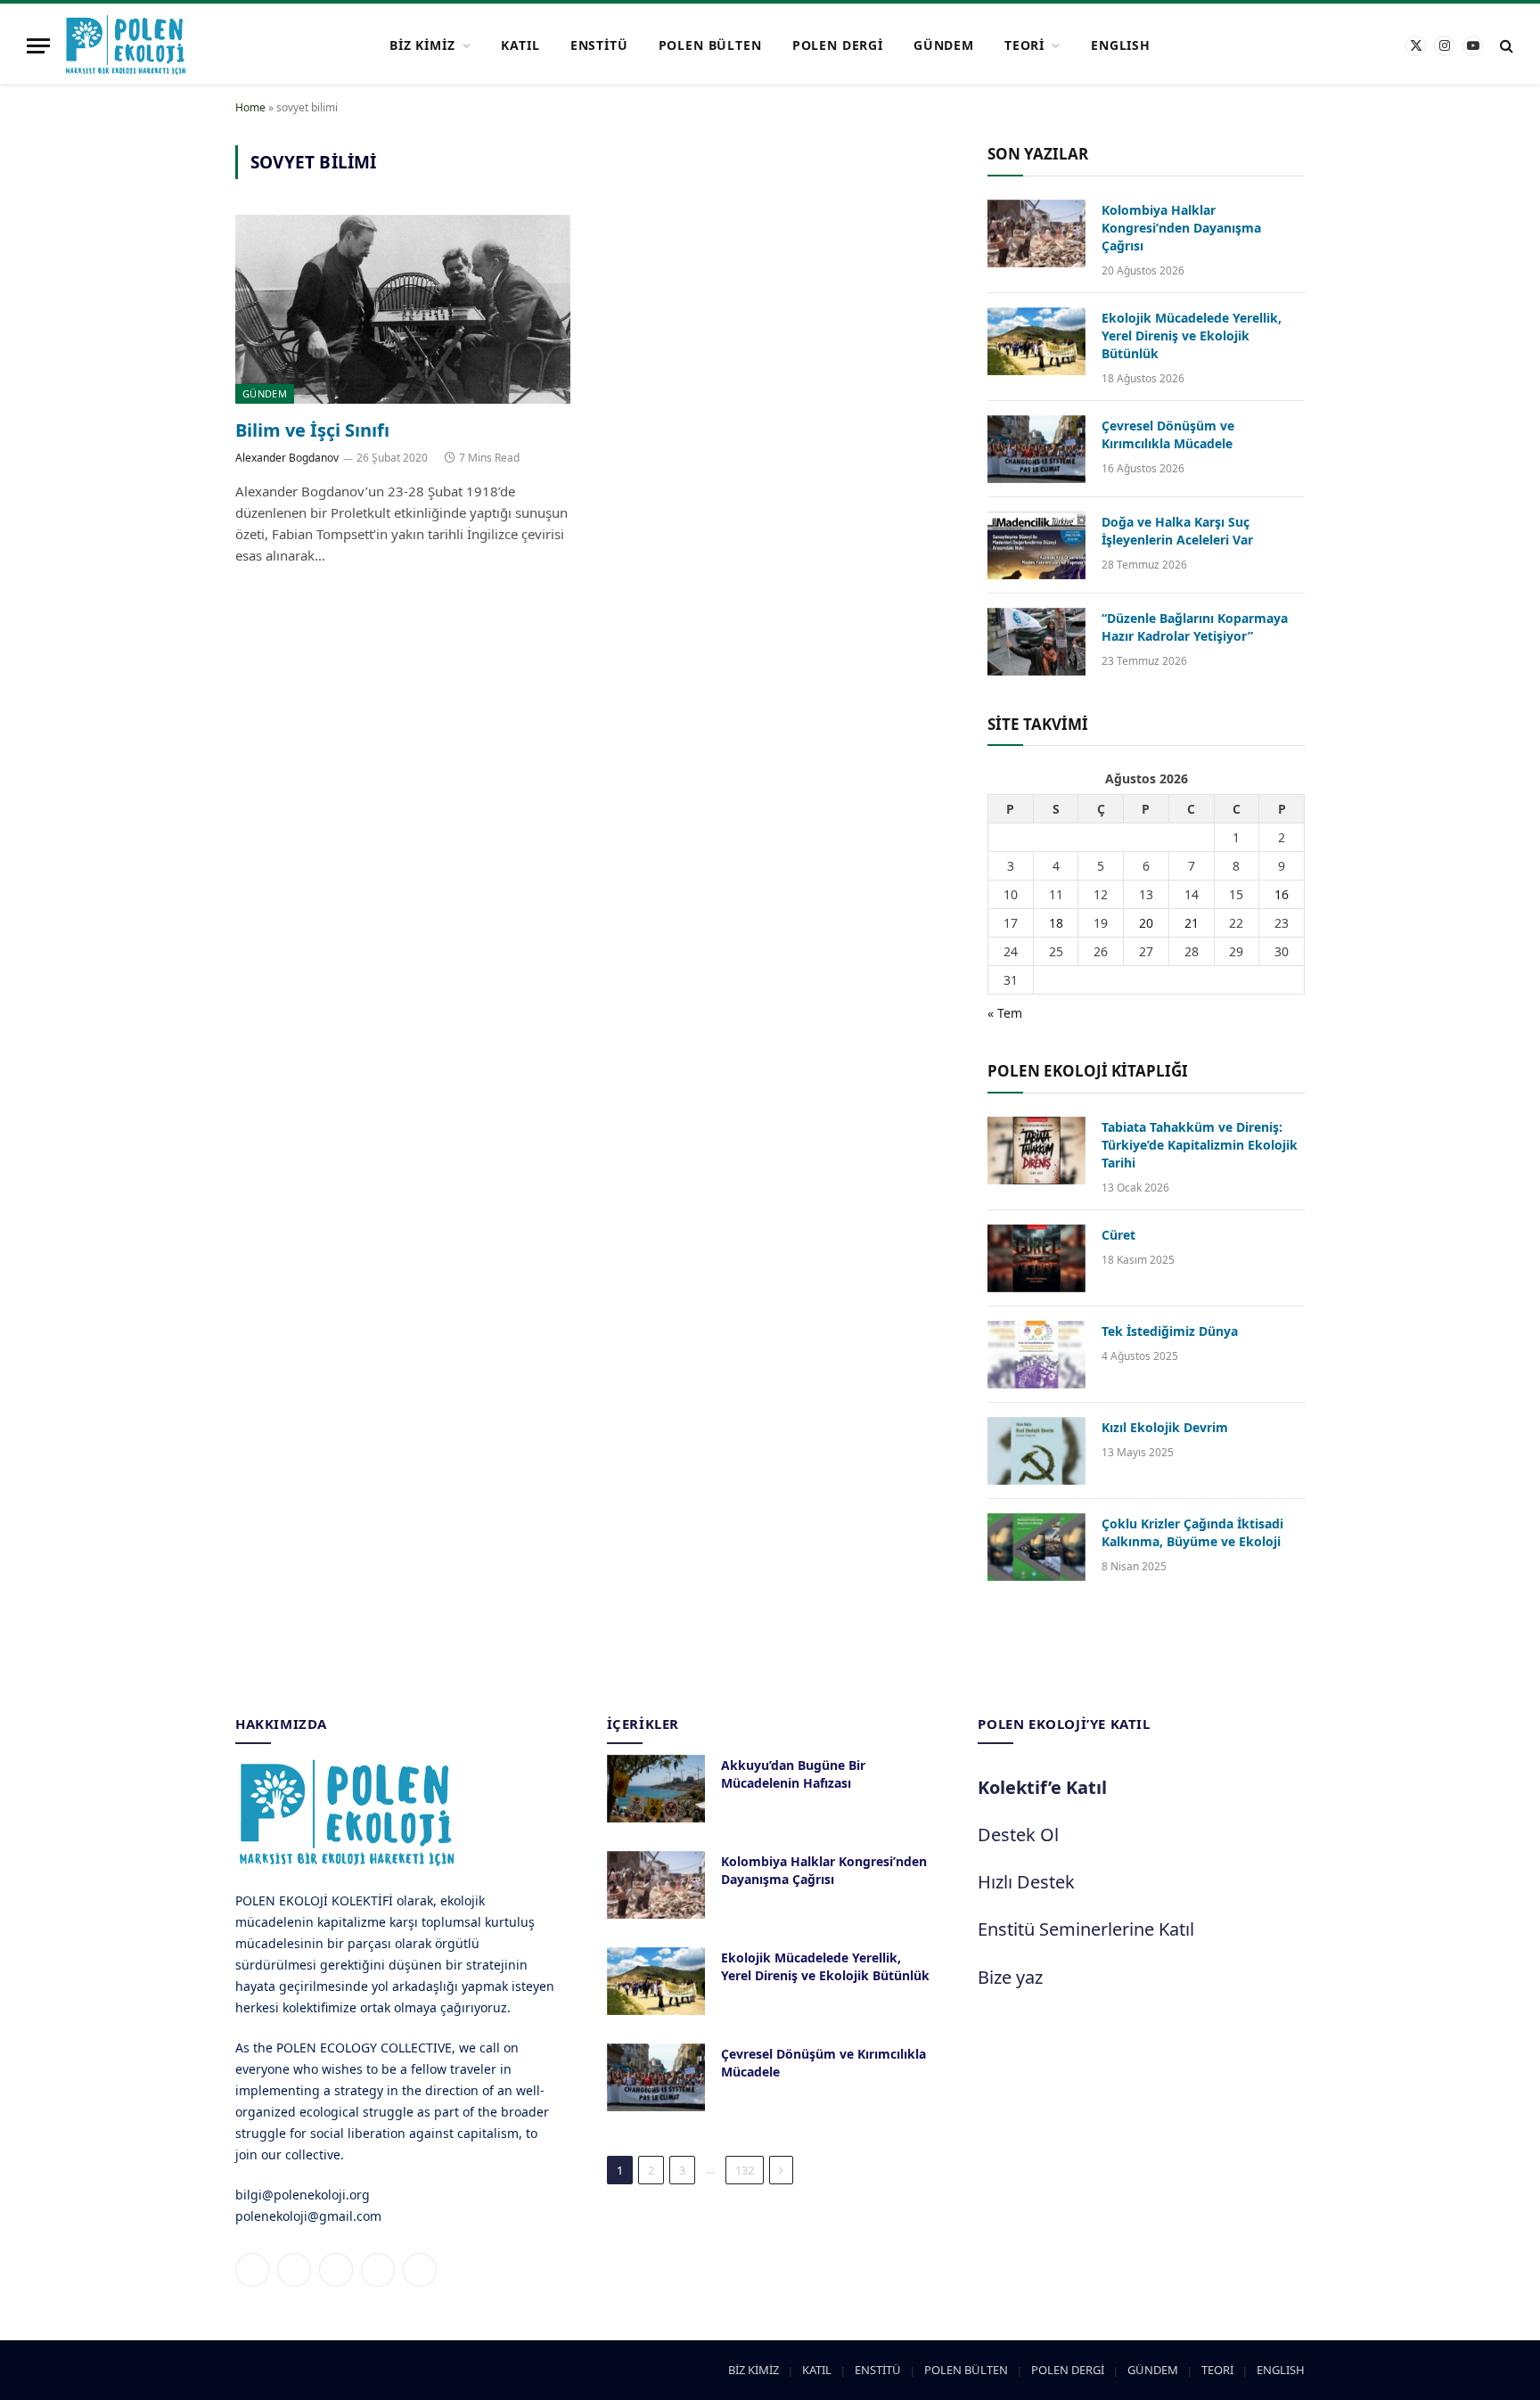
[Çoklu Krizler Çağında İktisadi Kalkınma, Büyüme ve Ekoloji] (1036, 1547)
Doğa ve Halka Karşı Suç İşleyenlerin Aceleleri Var (1177, 531)
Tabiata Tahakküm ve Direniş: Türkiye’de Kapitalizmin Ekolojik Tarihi (1200, 1145)
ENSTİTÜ (599, 45)
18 (1056, 923)
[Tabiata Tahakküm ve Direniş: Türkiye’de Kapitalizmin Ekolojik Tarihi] (1036, 1151)
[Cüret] (1036, 1258)
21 (1192, 923)
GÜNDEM (944, 45)
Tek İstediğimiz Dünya (1170, 1331)
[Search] (1505, 46)
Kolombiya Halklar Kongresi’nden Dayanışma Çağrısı (1181, 228)
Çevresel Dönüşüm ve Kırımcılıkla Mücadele (1168, 434)
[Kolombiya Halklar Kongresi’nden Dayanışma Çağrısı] (1036, 233)
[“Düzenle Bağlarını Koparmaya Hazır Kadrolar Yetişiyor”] (1036, 642)
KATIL (520, 45)
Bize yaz (1010, 1977)
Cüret (1118, 1235)
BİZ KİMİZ (422, 45)
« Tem (1005, 1013)
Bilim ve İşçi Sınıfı (312, 430)
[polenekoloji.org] (126, 45)
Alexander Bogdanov (287, 458)
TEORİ (1024, 45)
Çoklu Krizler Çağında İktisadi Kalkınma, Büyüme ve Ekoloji (1192, 1532)
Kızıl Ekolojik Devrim (1165, 1427)
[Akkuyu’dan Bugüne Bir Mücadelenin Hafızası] (656, 1789)
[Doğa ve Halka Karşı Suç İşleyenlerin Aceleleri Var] (1036, 545)
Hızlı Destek (1026, 1882)
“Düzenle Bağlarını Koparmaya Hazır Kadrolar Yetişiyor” (1195, 627)
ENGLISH (1121, 45)
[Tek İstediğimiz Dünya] (1036, 1355)
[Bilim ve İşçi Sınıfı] (403, 309)
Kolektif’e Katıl (1042, 1787)
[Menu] (38, 46)
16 (1282, 894)
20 (1146, 923)
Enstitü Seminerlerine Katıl (1086, 1929)
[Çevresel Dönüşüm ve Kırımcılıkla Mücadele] (1036, 449)
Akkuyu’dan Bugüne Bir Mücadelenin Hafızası (793, 1774)
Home (250, 107)
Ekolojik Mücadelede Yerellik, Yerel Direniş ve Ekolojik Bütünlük (1192, 336)
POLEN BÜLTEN (710, 45)
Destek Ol (1018, 1835)
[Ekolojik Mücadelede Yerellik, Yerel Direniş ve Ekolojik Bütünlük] (1036, 341)
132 (745, 2170)
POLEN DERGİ (838, 45)
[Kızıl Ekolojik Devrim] (1036, 1451)
